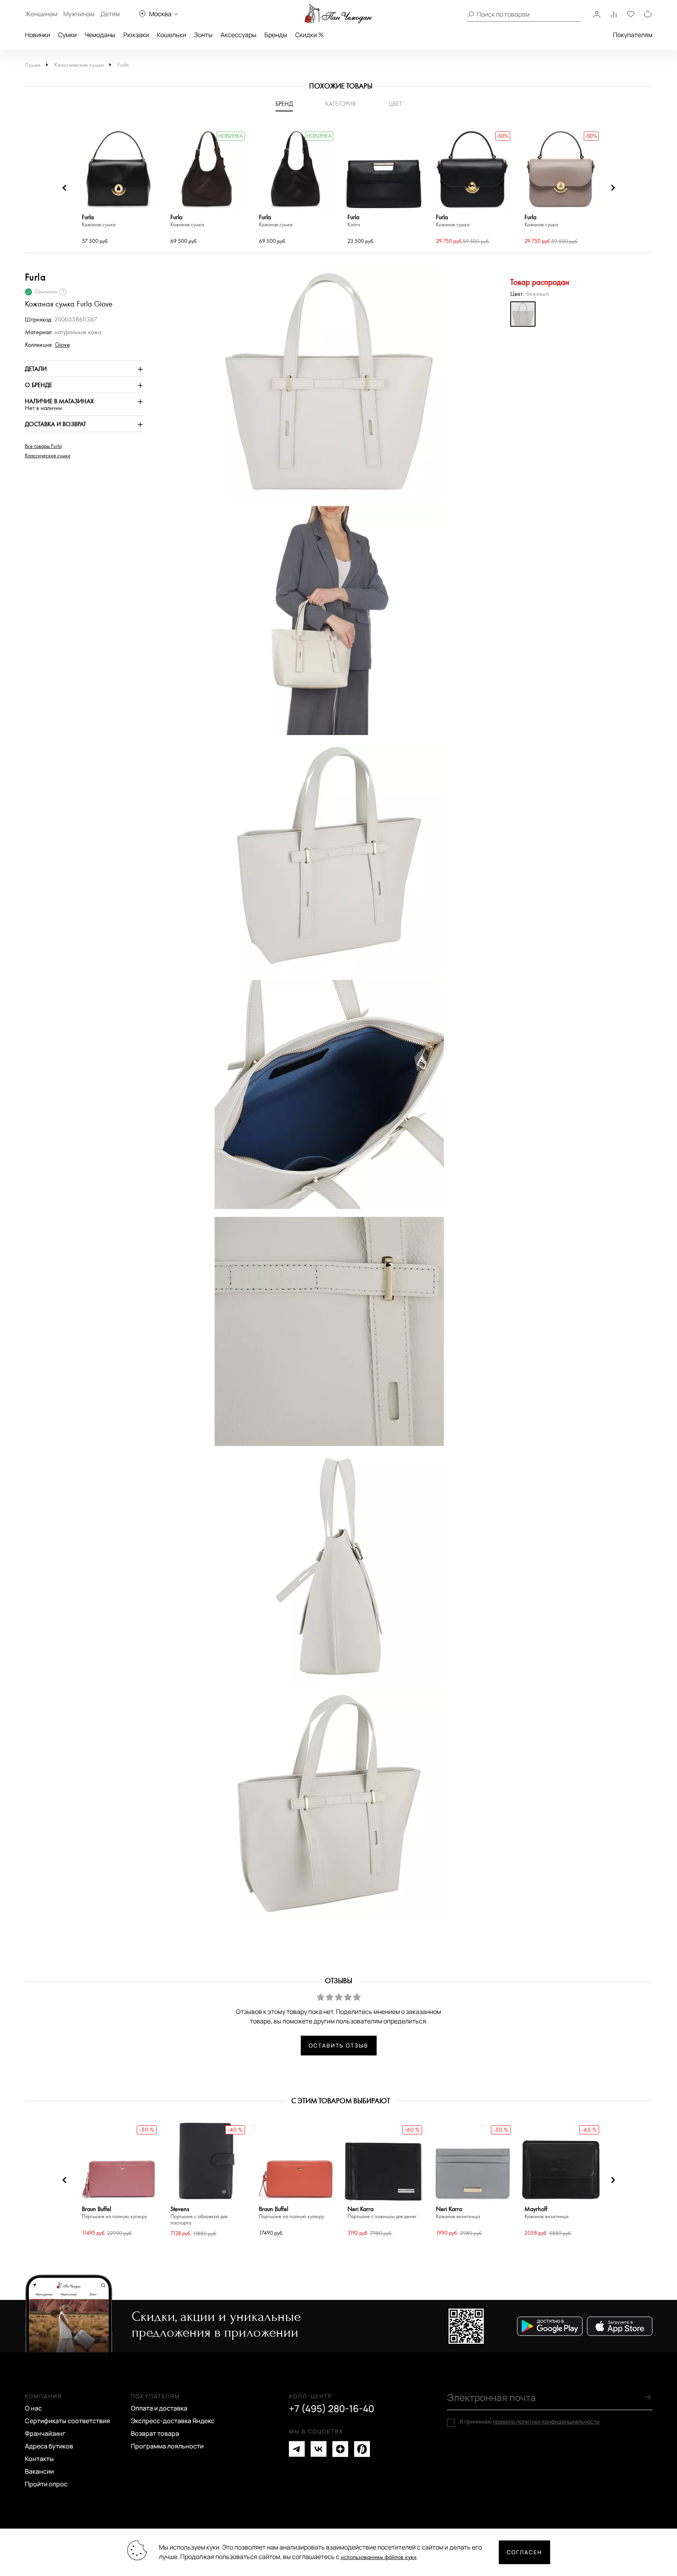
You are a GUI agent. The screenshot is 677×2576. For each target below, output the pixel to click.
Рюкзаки (136, 35)
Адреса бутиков (49, 2446)
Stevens (199, 2216)
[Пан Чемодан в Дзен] (340, 2449)
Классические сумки (79, 65)
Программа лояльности (167, 2446)
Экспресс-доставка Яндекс (173, 2421)
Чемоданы (100, 35)
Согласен (524, 2552)
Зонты (203, 35)
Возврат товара (155, 2433)
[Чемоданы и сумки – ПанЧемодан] (338, 14)
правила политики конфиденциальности (546, 2421)
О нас (33, 2408)
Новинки (38, 35)
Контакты (39, 2459)
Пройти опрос (46, 2484)
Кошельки (172, 35)
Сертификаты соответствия (67, 2421)
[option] (118, 188)
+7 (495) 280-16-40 (332, 2409)
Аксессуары (239, 35)
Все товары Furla (43, 446)
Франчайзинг (45, 2433)
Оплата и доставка (159, 2408)
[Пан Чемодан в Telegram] (297, 2449)
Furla (123, 65)
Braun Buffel (114, 2213)
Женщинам (41, 14)
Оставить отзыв (338, 2045)
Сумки (67, 35)
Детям (110, 14)
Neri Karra (382, 2213)
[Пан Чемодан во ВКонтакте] (319, 2449)
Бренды (276, 35)
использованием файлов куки (379, 2557)
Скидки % (309, 35)
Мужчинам (79, 14)
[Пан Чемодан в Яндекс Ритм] (362, 2449)
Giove (62, 345)
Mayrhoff (546, 2213)
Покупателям (633, 35)
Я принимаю (530, 2422)
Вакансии (39, 2471)
